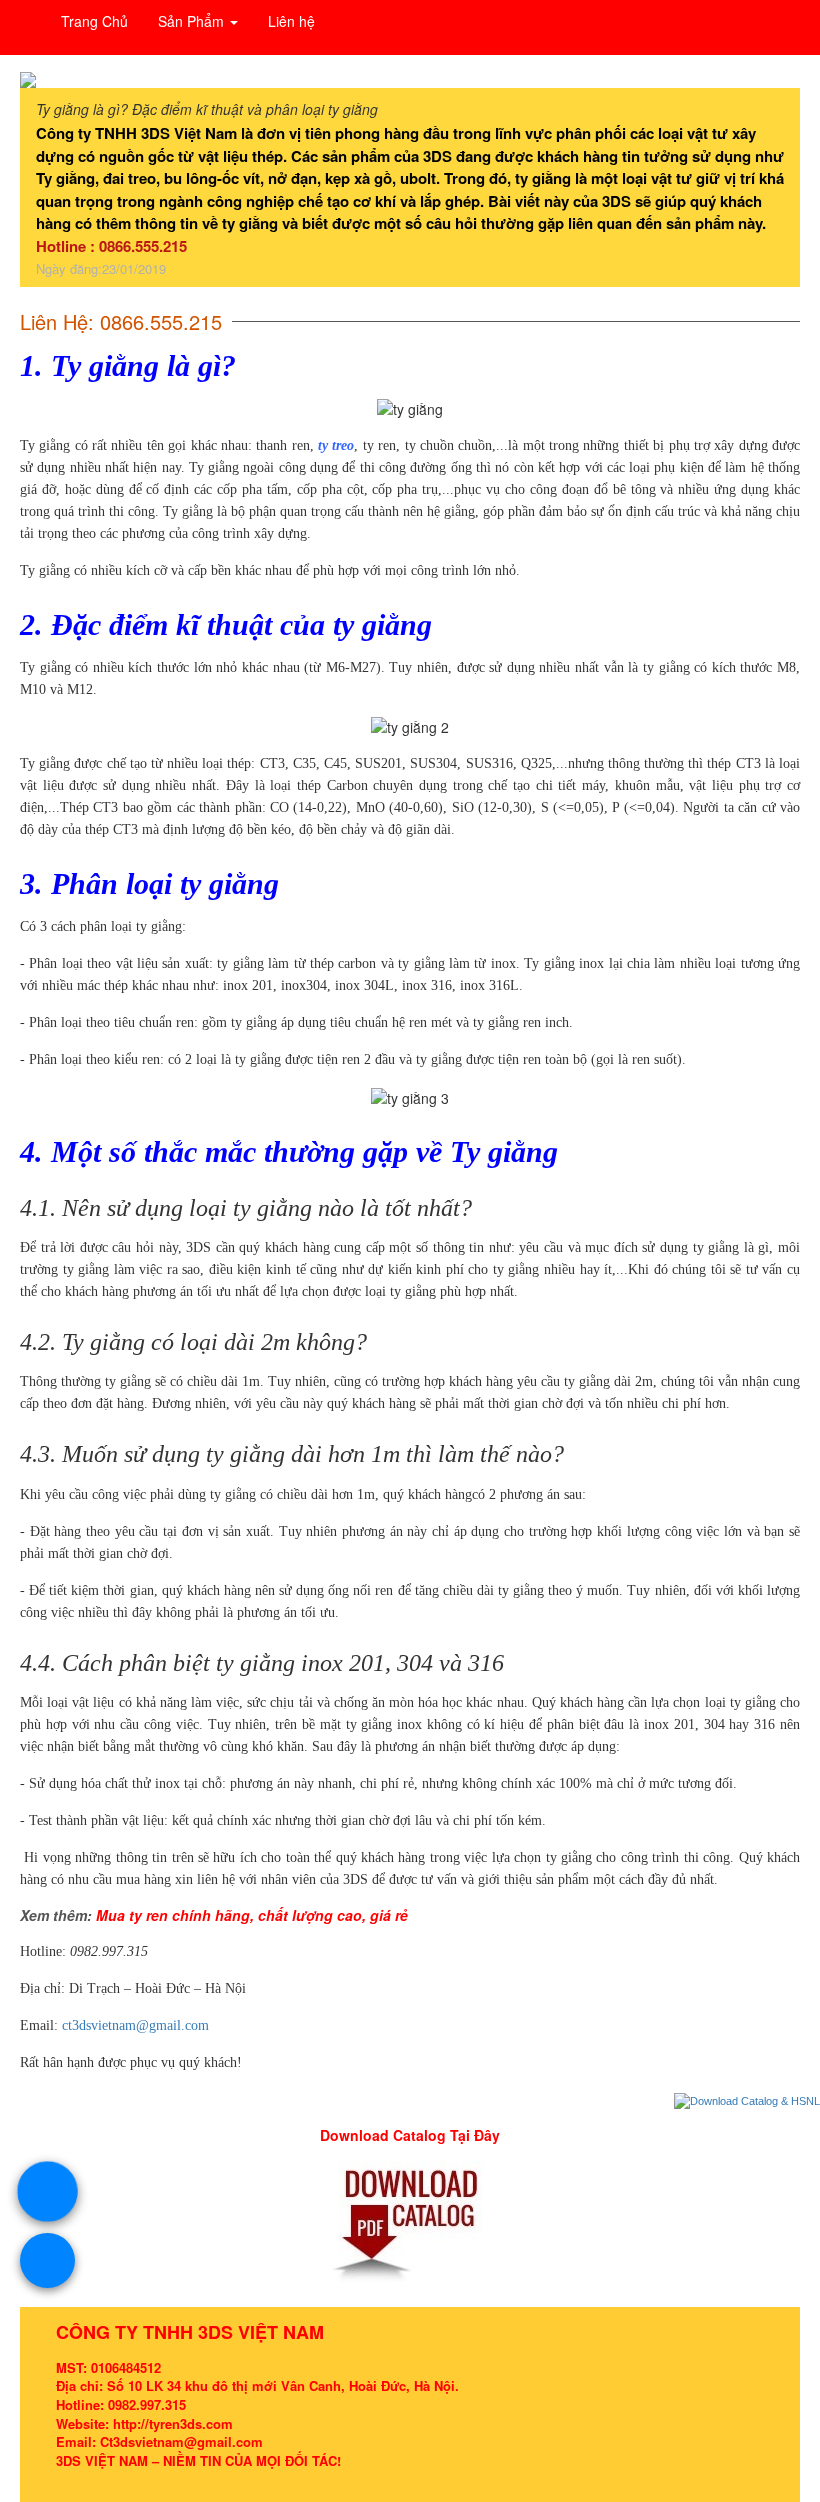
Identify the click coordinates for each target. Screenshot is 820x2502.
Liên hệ (291, 21)
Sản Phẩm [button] (193, 21)
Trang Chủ (94, 21)
